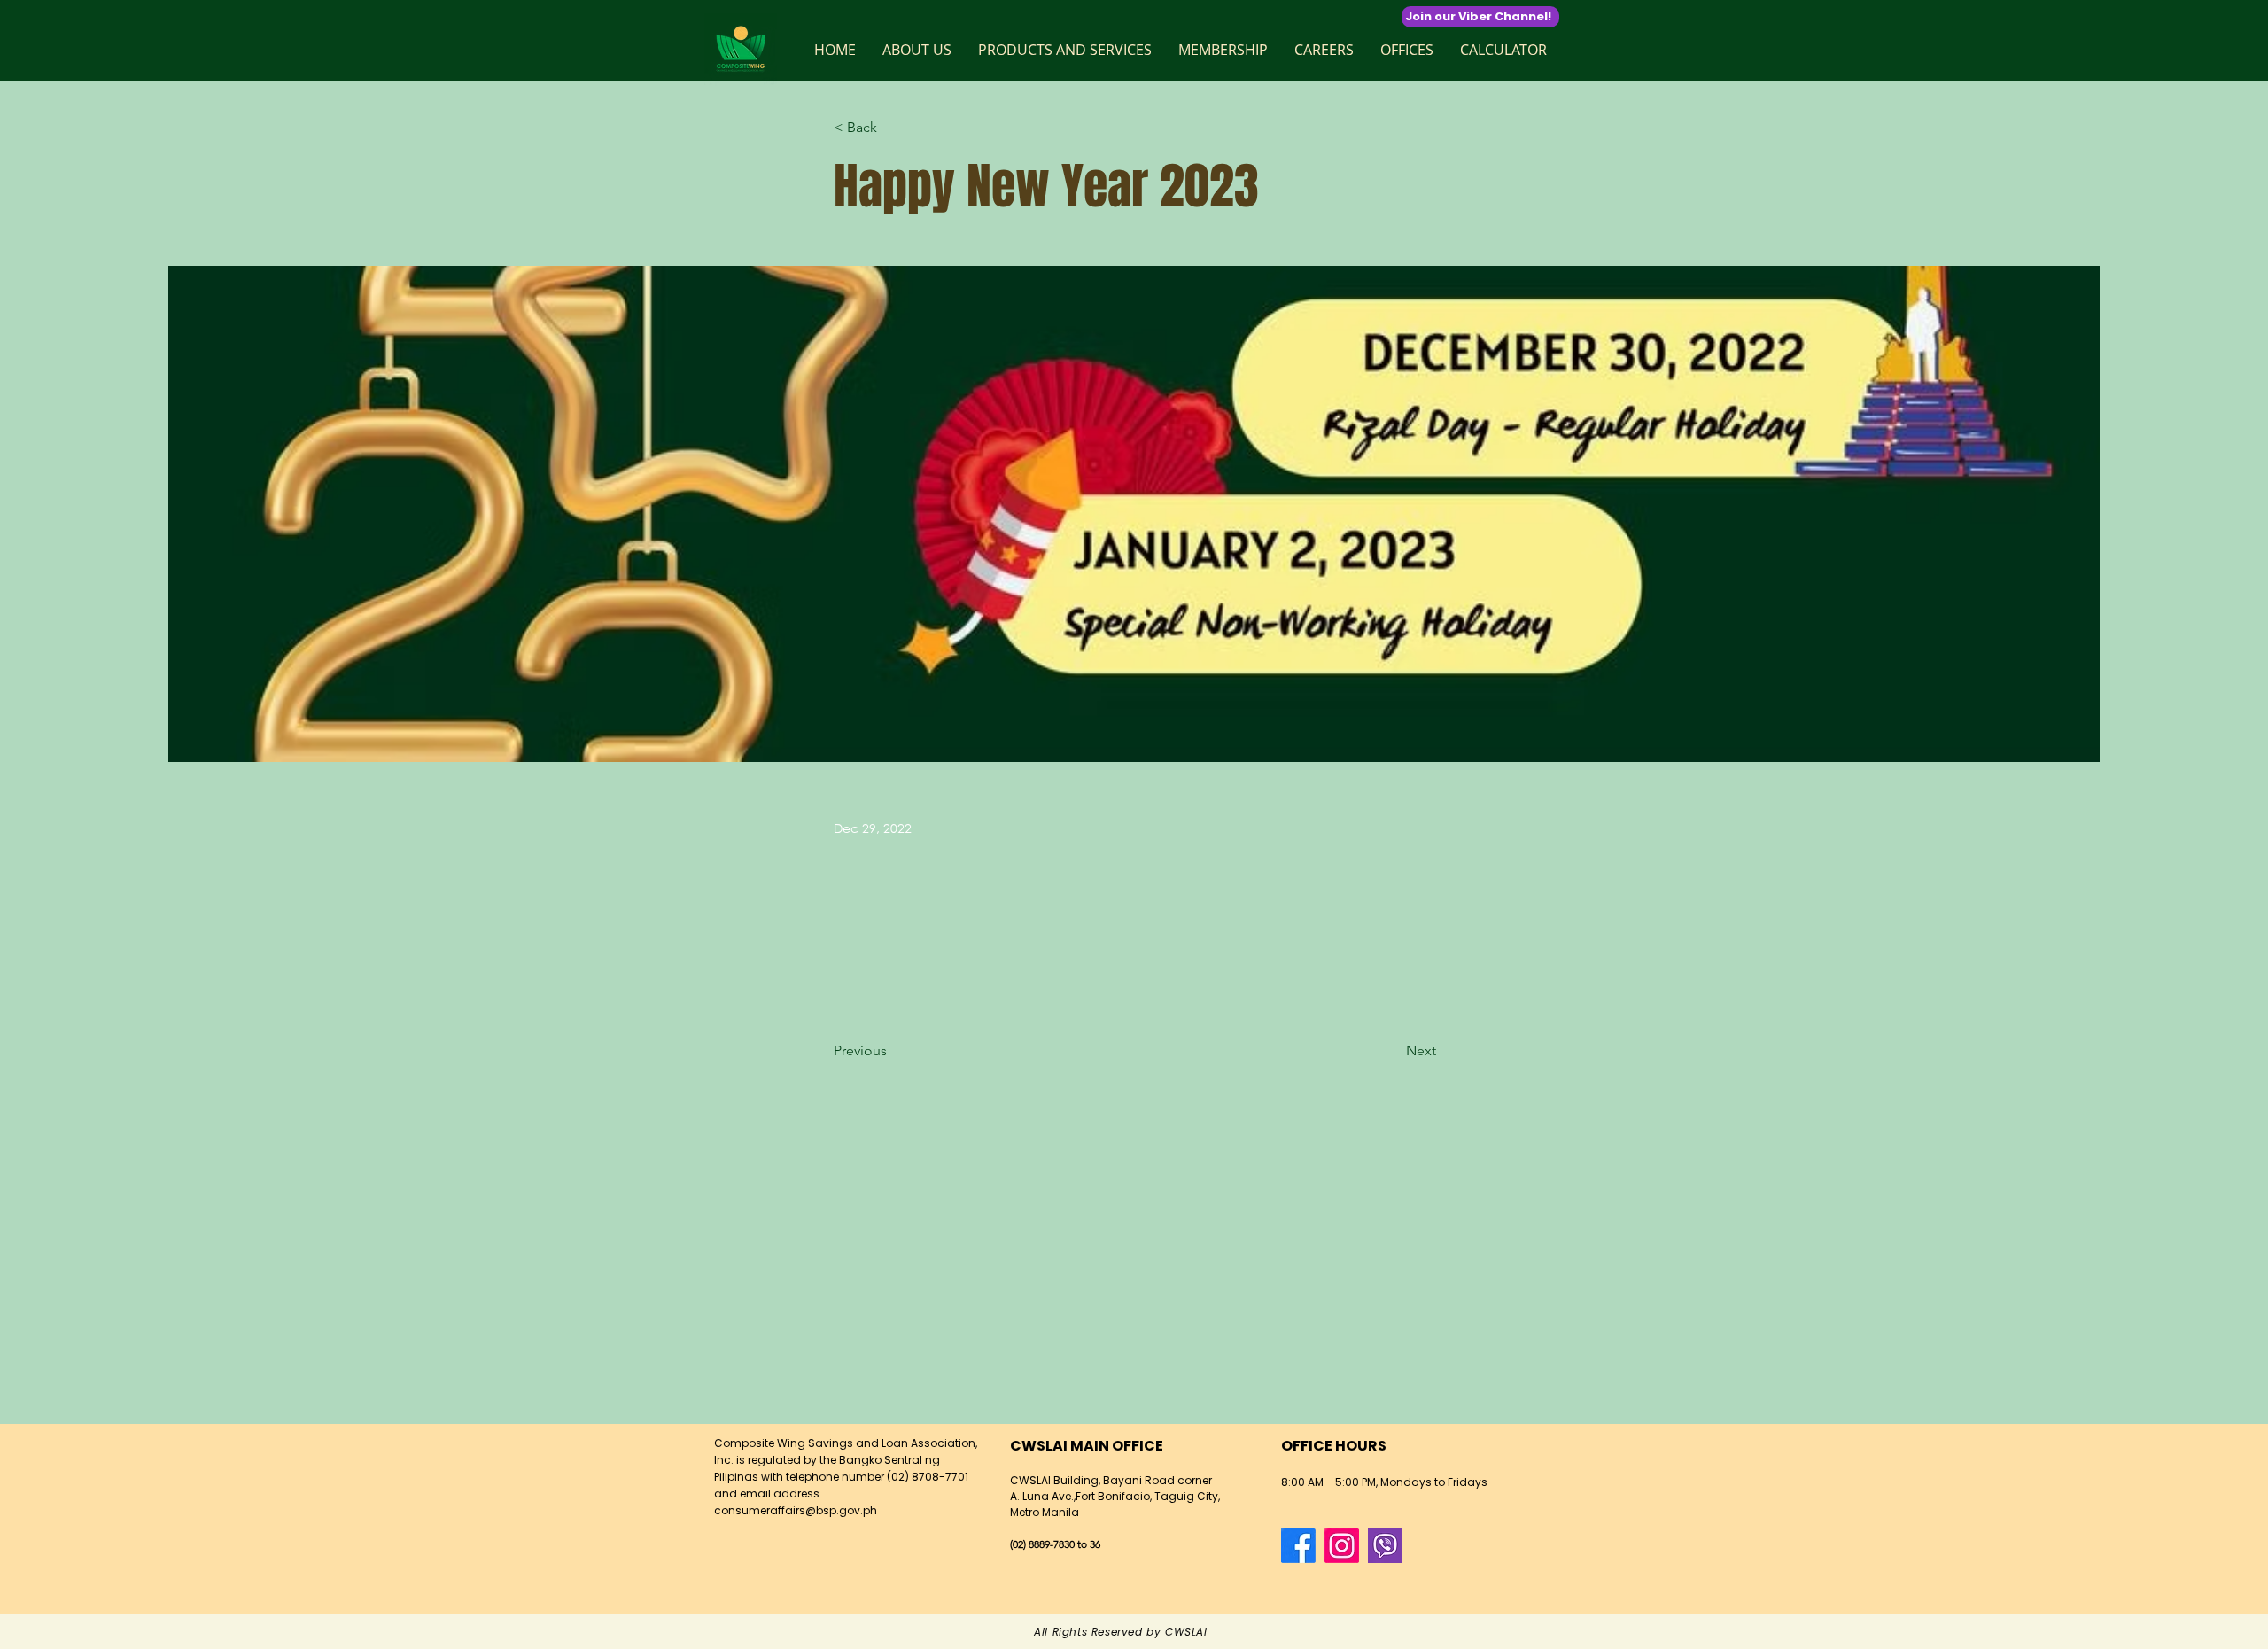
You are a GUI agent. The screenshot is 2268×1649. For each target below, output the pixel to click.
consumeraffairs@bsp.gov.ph (796, 1510)
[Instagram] (1342, 1546)
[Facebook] (1298, 1546)
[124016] (1385, 1546)
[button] (917, 50)
